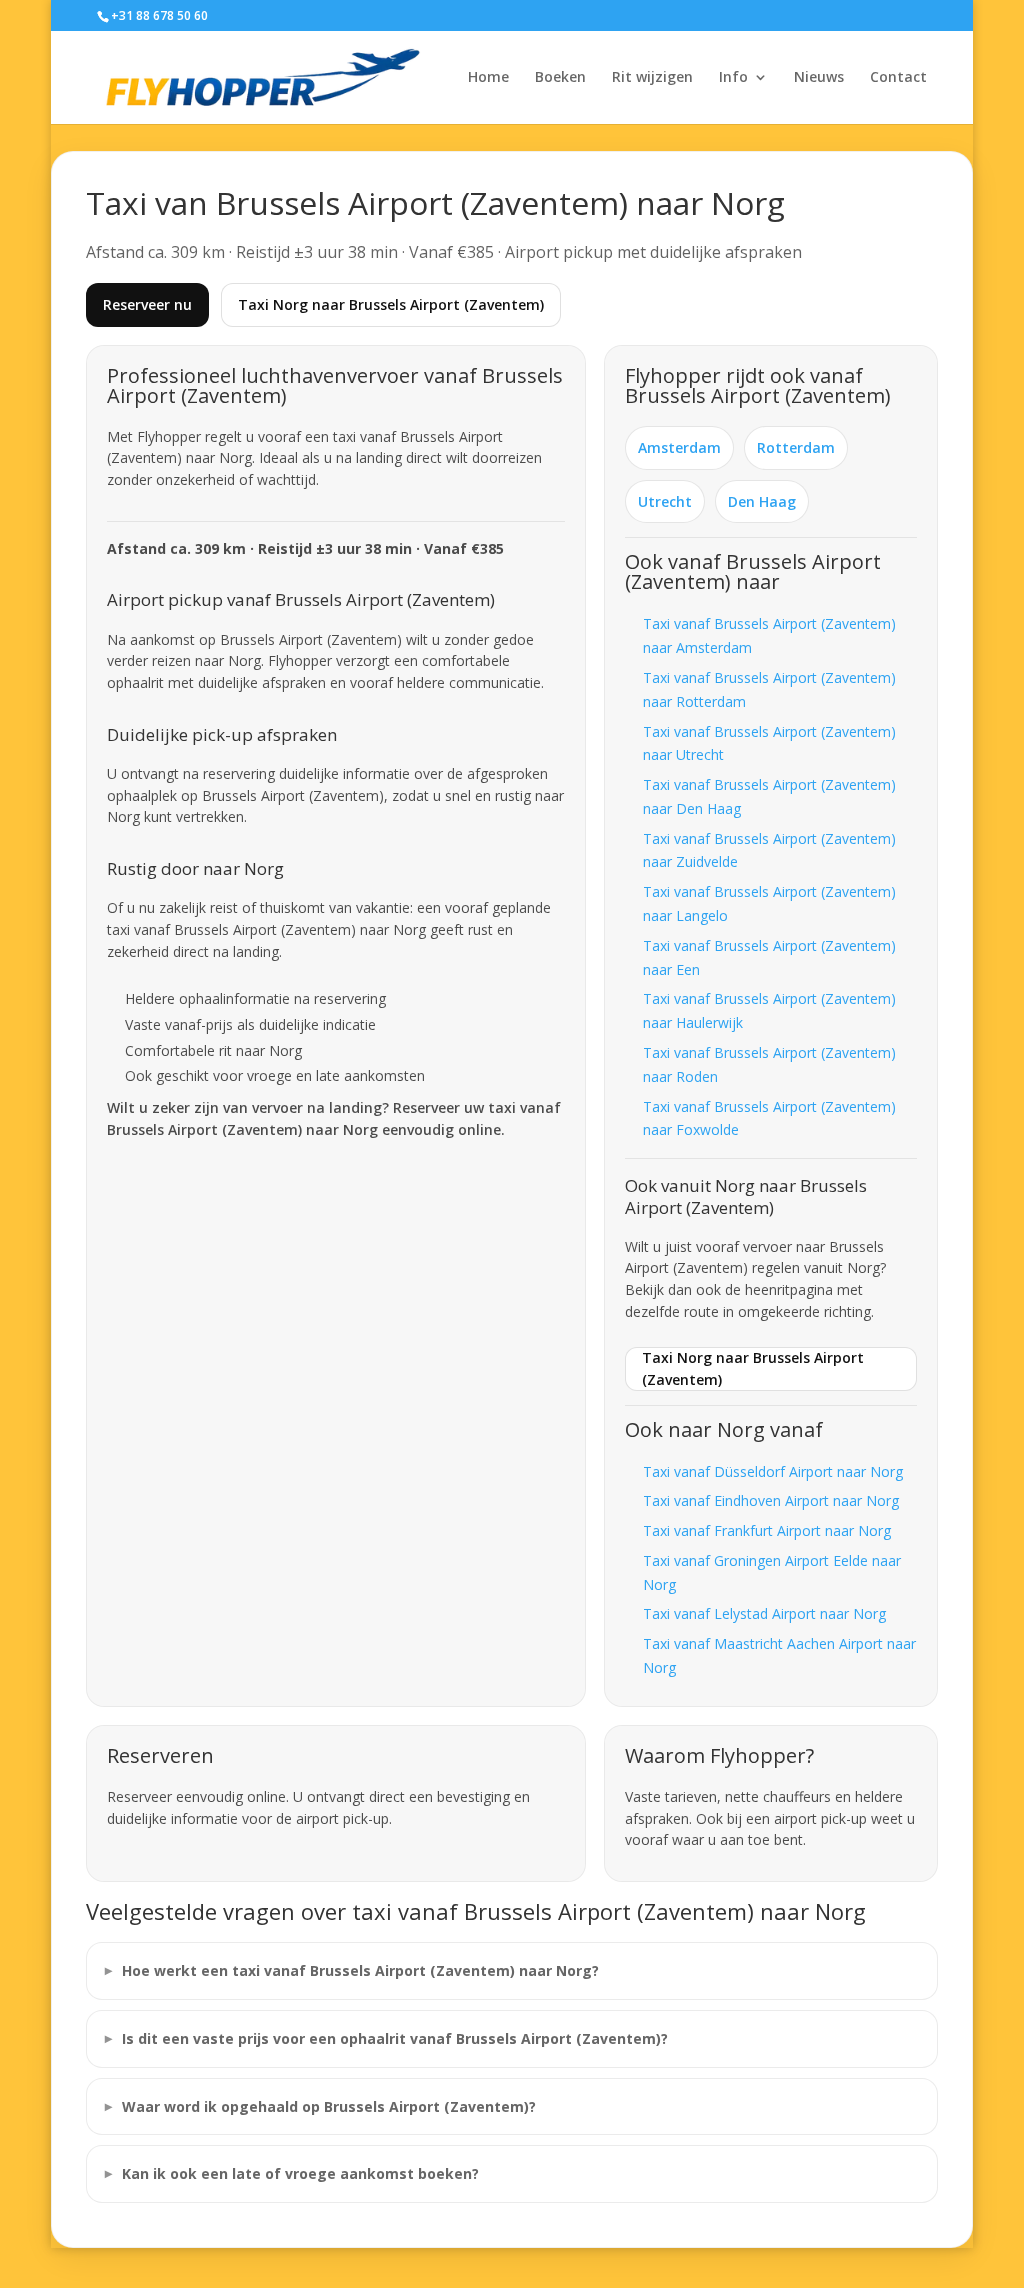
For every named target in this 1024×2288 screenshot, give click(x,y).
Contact (898, 78)
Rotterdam (796, 447)
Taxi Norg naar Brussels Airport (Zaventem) (391, 304)
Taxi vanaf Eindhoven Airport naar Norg (771, 1500)
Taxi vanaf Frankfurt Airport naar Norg (767, 1530)
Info (733, 78)
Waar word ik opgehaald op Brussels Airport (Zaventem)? (329, 2106)
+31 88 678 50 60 (159, 15)
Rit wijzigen (652, 78)
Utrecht (665, 501)
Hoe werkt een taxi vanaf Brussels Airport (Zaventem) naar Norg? (360, 1970)
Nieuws (819, 78)
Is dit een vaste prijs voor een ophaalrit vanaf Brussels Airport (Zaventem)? (395, 2038)
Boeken (560, 78)
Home (488, 78)
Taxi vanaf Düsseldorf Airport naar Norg (773, 1471)
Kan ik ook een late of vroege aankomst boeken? (300, 2173)
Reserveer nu (147, 304)
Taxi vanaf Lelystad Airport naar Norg (764, 1613)
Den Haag (762, 501)
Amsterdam (679, 447)
